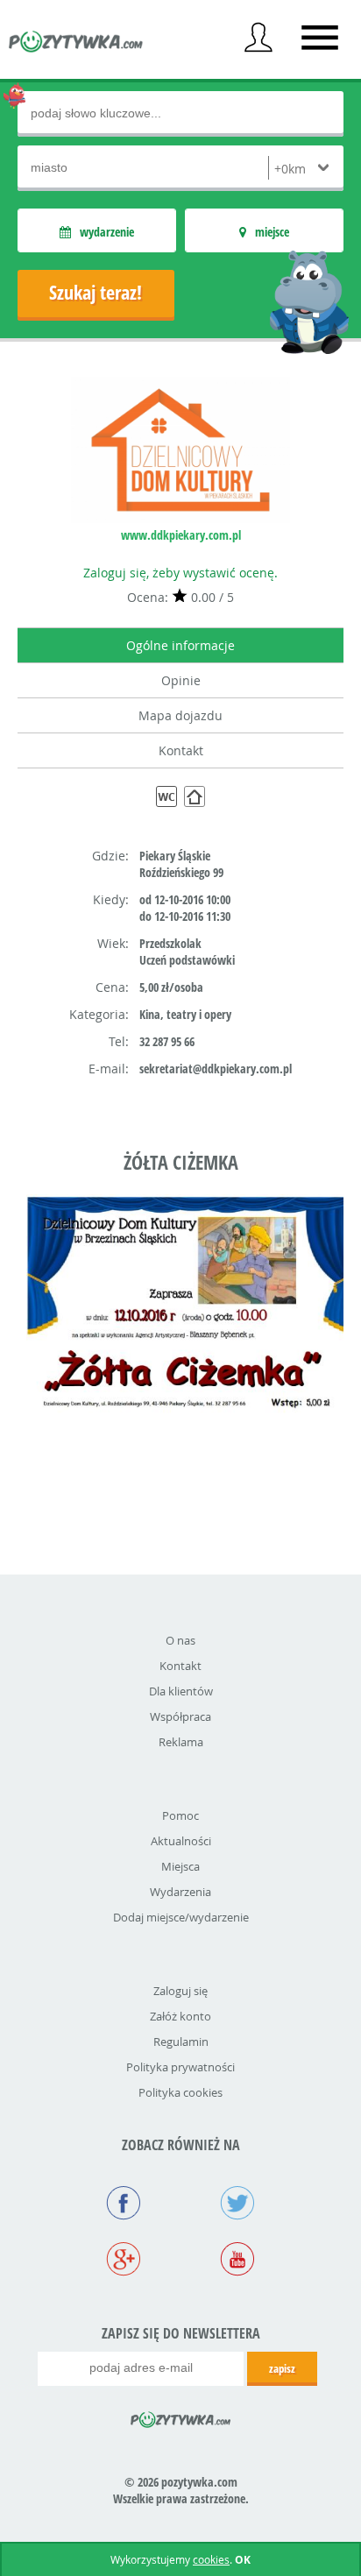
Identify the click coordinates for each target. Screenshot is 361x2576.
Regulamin (181, 2042)
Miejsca (180, 1866)
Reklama (181, 1742)
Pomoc (180, 1815)
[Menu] (320, 38)
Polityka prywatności (180, 2067)
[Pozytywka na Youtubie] (237, 2261)
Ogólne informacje (180, 645)
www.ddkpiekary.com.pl (181, 535)
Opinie (181, 680)
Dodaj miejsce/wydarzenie (181, 1917)
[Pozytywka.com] (181, 2417)
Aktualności (181, 1841)
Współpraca (180, 1716)
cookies (211, 2559)
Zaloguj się (180, 1991)
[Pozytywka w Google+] (124, 2261)
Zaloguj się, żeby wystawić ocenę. (180, 573)
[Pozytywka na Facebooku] (124, 2204)
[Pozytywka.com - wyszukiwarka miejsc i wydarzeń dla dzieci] (76, 44)
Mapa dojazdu (180, 715)
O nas (180, 1640)
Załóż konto (180, 2016)
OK (243, 2560)
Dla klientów (181, 1691)
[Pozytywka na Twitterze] (237, 2204)
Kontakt (181, 750)
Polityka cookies (180, 2092)
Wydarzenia (180, 1892)
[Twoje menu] (258, 38)
